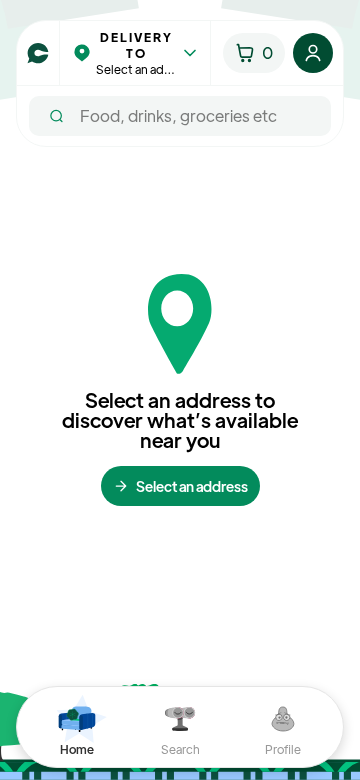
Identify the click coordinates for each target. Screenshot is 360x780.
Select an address (192, 486)
